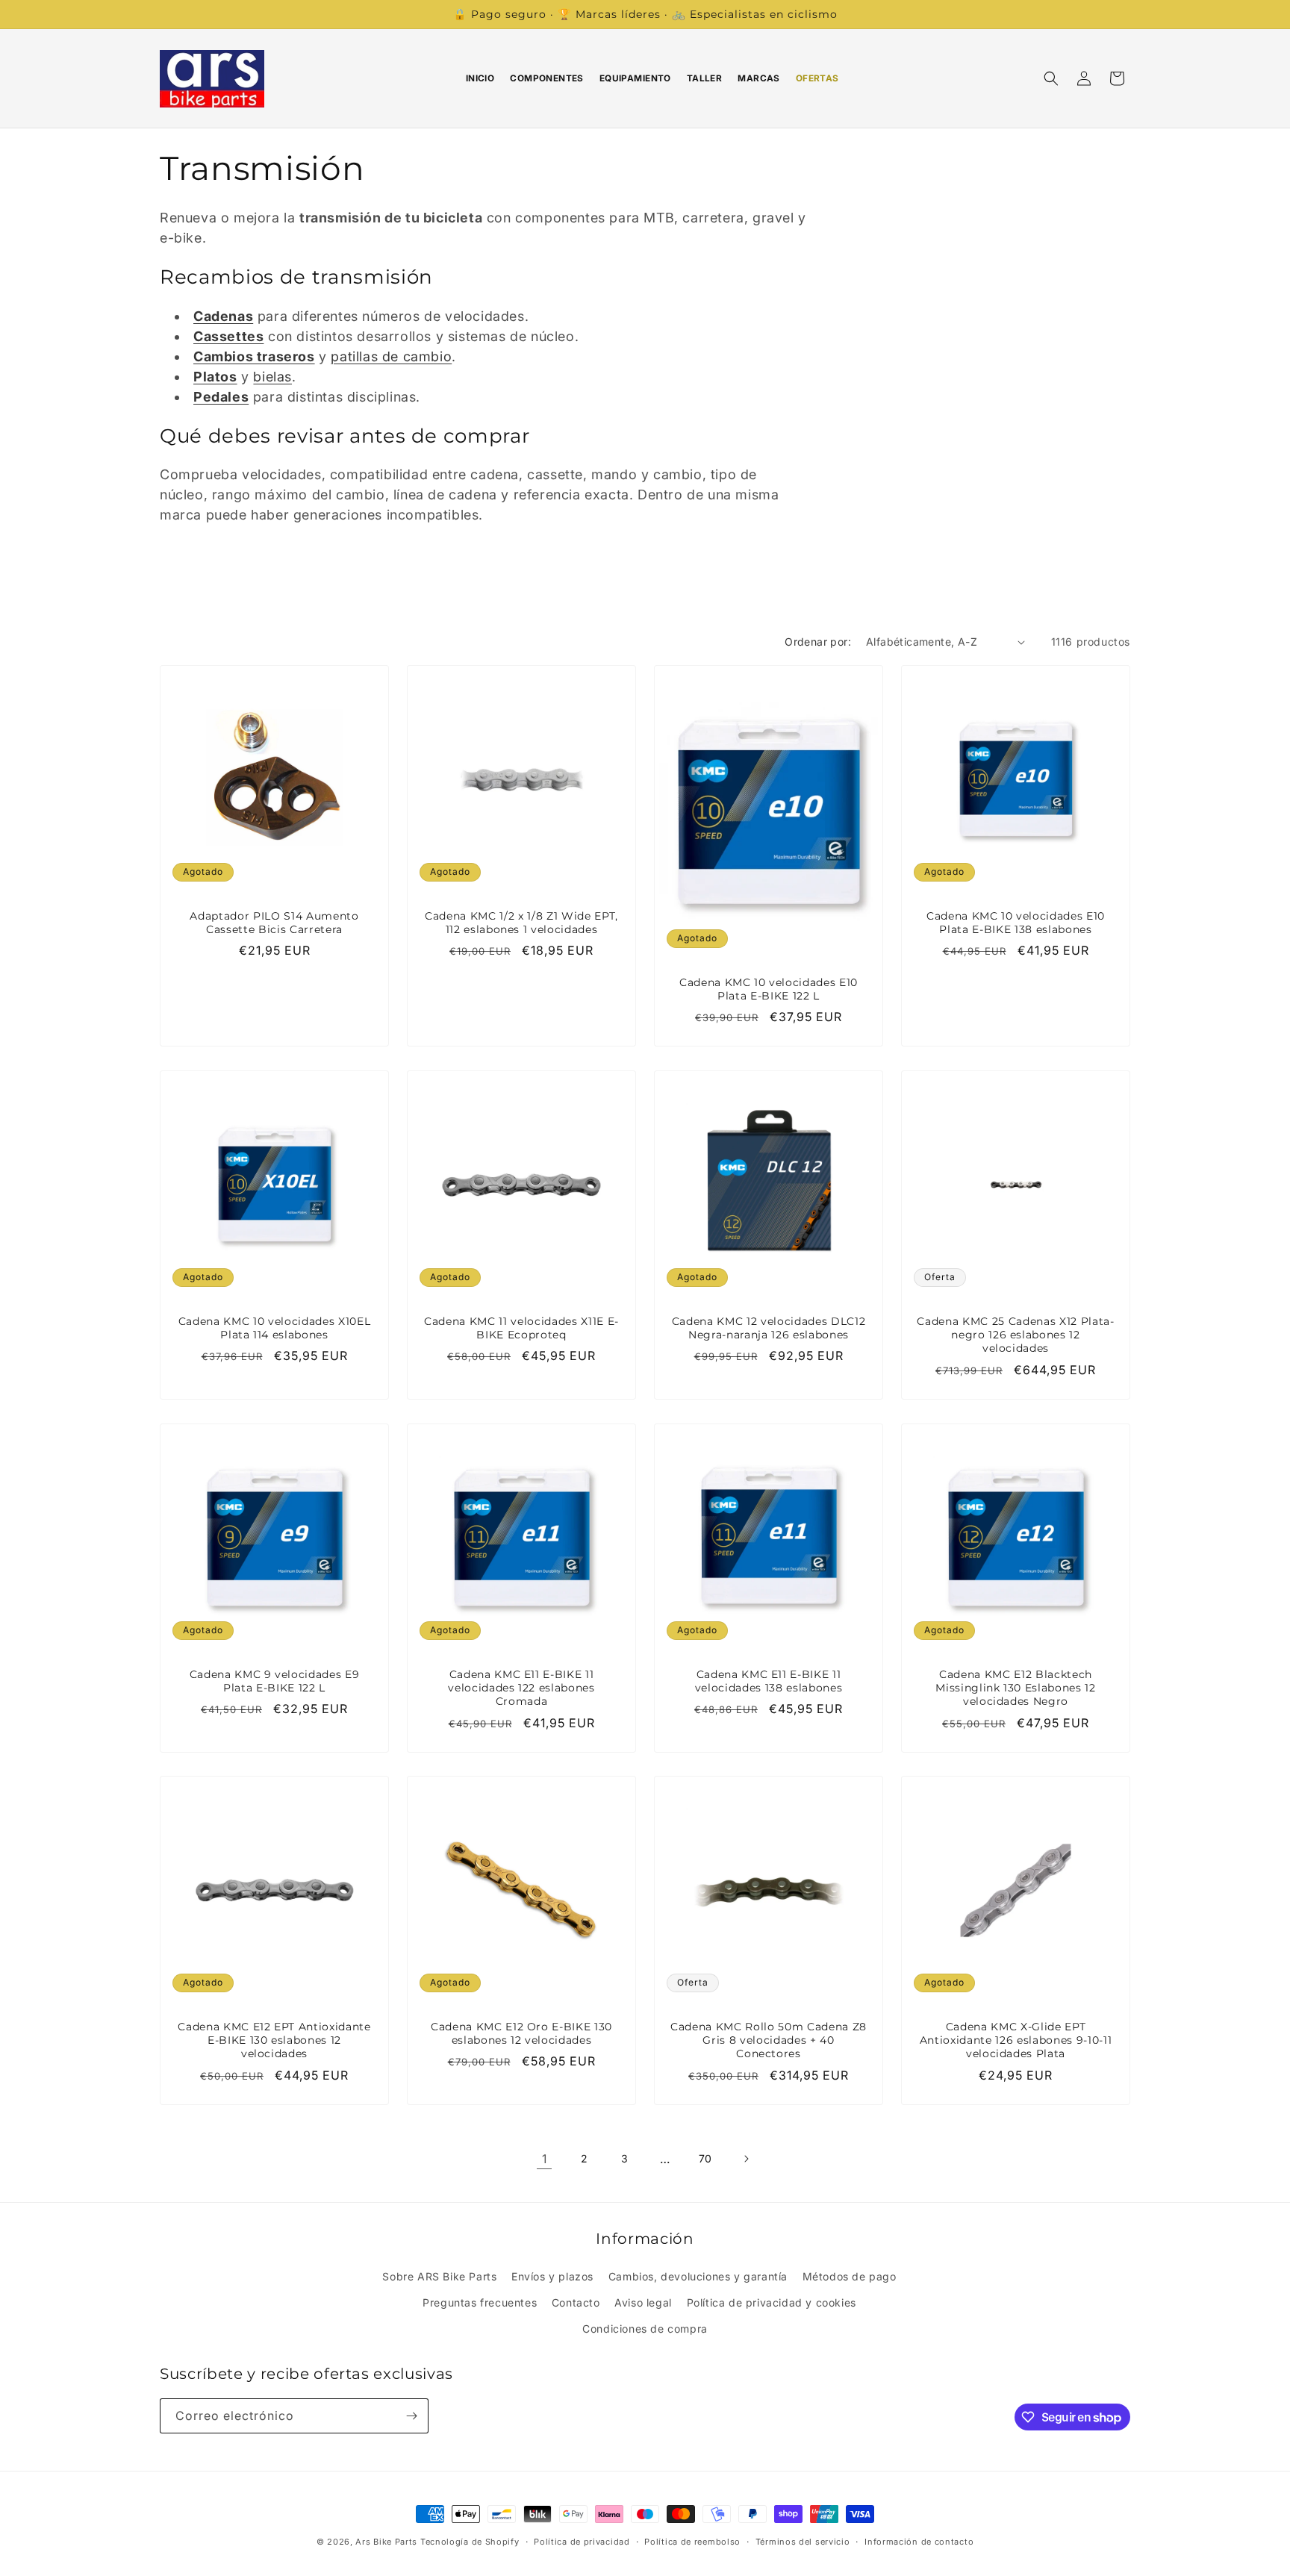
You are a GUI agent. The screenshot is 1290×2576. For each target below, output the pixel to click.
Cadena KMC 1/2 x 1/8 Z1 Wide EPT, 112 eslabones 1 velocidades (521, 923)
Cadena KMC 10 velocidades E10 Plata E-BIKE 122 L (769, 989)
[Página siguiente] (746, 2159)
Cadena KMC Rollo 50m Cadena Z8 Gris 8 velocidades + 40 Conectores (769, 2040)
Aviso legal (643, 2302)
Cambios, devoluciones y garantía (698, 2276)
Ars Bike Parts (386, 2542)
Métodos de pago (850, 2276)
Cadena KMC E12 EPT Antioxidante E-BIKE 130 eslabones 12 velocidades (274, 2040)
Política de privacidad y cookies (772, 2302)
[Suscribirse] (411, 2416)
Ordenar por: (818, 642)
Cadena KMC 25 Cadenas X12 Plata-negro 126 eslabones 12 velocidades (1015, 1335)
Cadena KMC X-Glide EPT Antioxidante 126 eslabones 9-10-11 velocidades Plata (1016, 2040)
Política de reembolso (692, 2542)
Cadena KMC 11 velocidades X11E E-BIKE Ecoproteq (521, 1328)
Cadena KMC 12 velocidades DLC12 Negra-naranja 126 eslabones (769, 1328)
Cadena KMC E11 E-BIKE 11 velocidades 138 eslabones (769, 1681)
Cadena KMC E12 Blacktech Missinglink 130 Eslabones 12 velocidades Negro (1015, 1688)
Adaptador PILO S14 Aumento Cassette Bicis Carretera (274, 923)
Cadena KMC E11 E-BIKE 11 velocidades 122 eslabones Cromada (521, 1688)
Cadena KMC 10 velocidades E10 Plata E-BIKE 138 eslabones (1016, 923)
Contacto (576, 2302)
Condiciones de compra (645, 2329)
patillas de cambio (391, 356)
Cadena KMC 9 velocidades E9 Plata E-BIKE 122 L (275, 1681)
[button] (1051, 78)
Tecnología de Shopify (470, 2542)
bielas (272, 377)
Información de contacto (919, 2542)
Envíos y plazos (552, 2276)
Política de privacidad (582, 2542)
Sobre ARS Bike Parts (439, 2276)
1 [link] (545, 2159)
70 (705, 2158)
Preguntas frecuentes (480, 2302)
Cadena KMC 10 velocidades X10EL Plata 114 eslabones (274, 1328)
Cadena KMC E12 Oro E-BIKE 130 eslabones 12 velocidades (521, 2033)
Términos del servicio (803, 2542)
